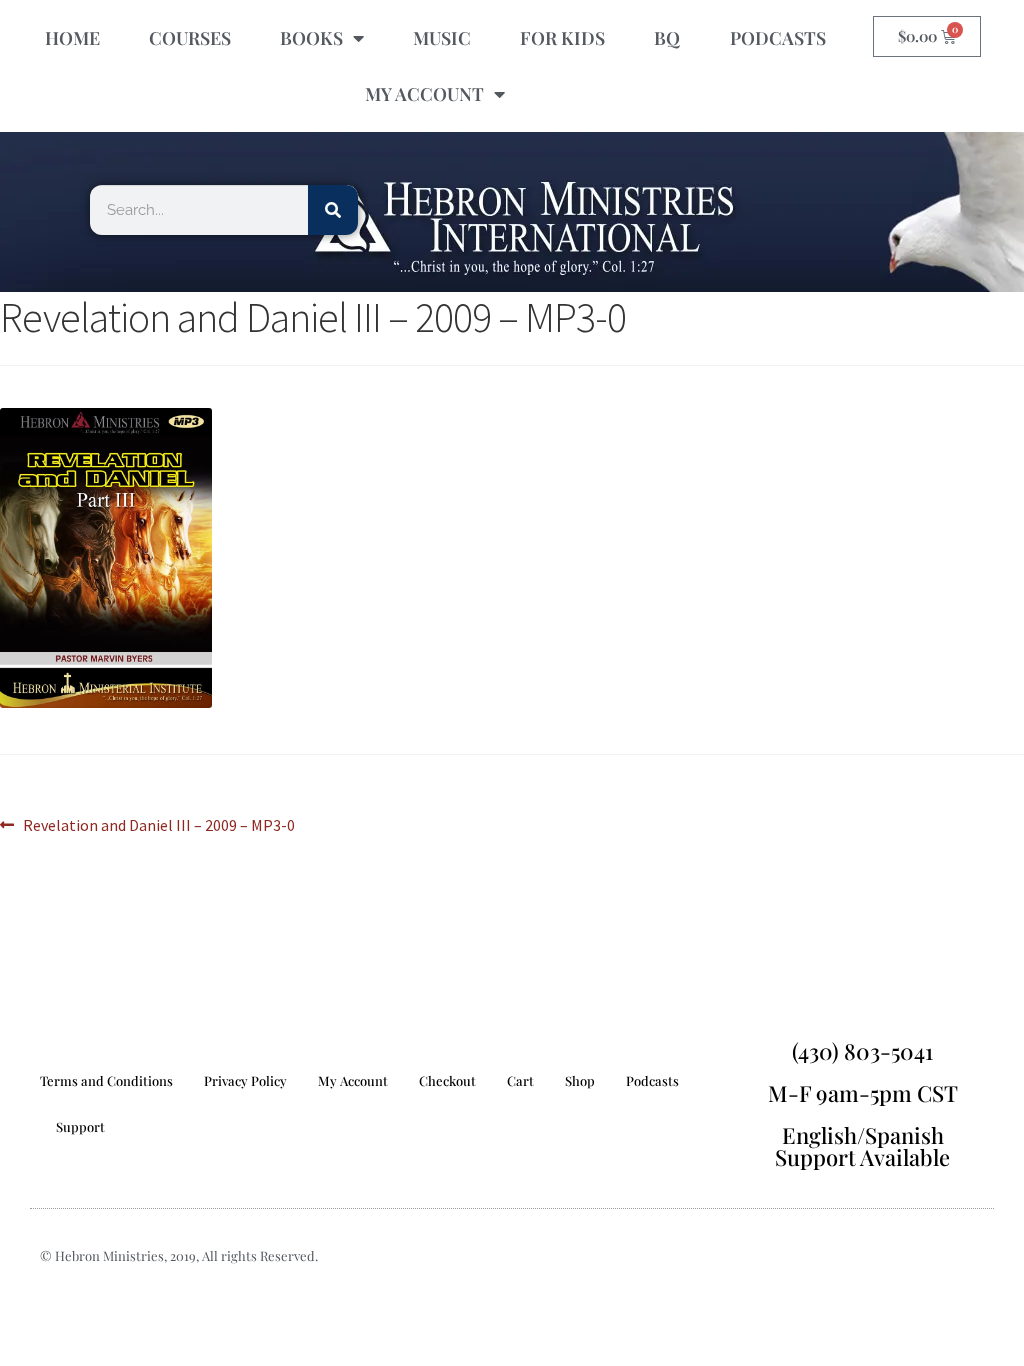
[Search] (333, 210)
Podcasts (652, 1080)
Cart (520, 1080)
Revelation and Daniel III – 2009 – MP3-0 (158, 824)
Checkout (447, 1080)
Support (80, 1126)
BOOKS (311, 38)
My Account (353, 1080)
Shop (580, 1080)
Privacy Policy (245, 1080)
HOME (72, 38)
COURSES (190, 38)
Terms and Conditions (106, 1080)
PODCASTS (778, 38)
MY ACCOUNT (424, 94)
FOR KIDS (562, 38)
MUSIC (442, 38)
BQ (667, 38)
